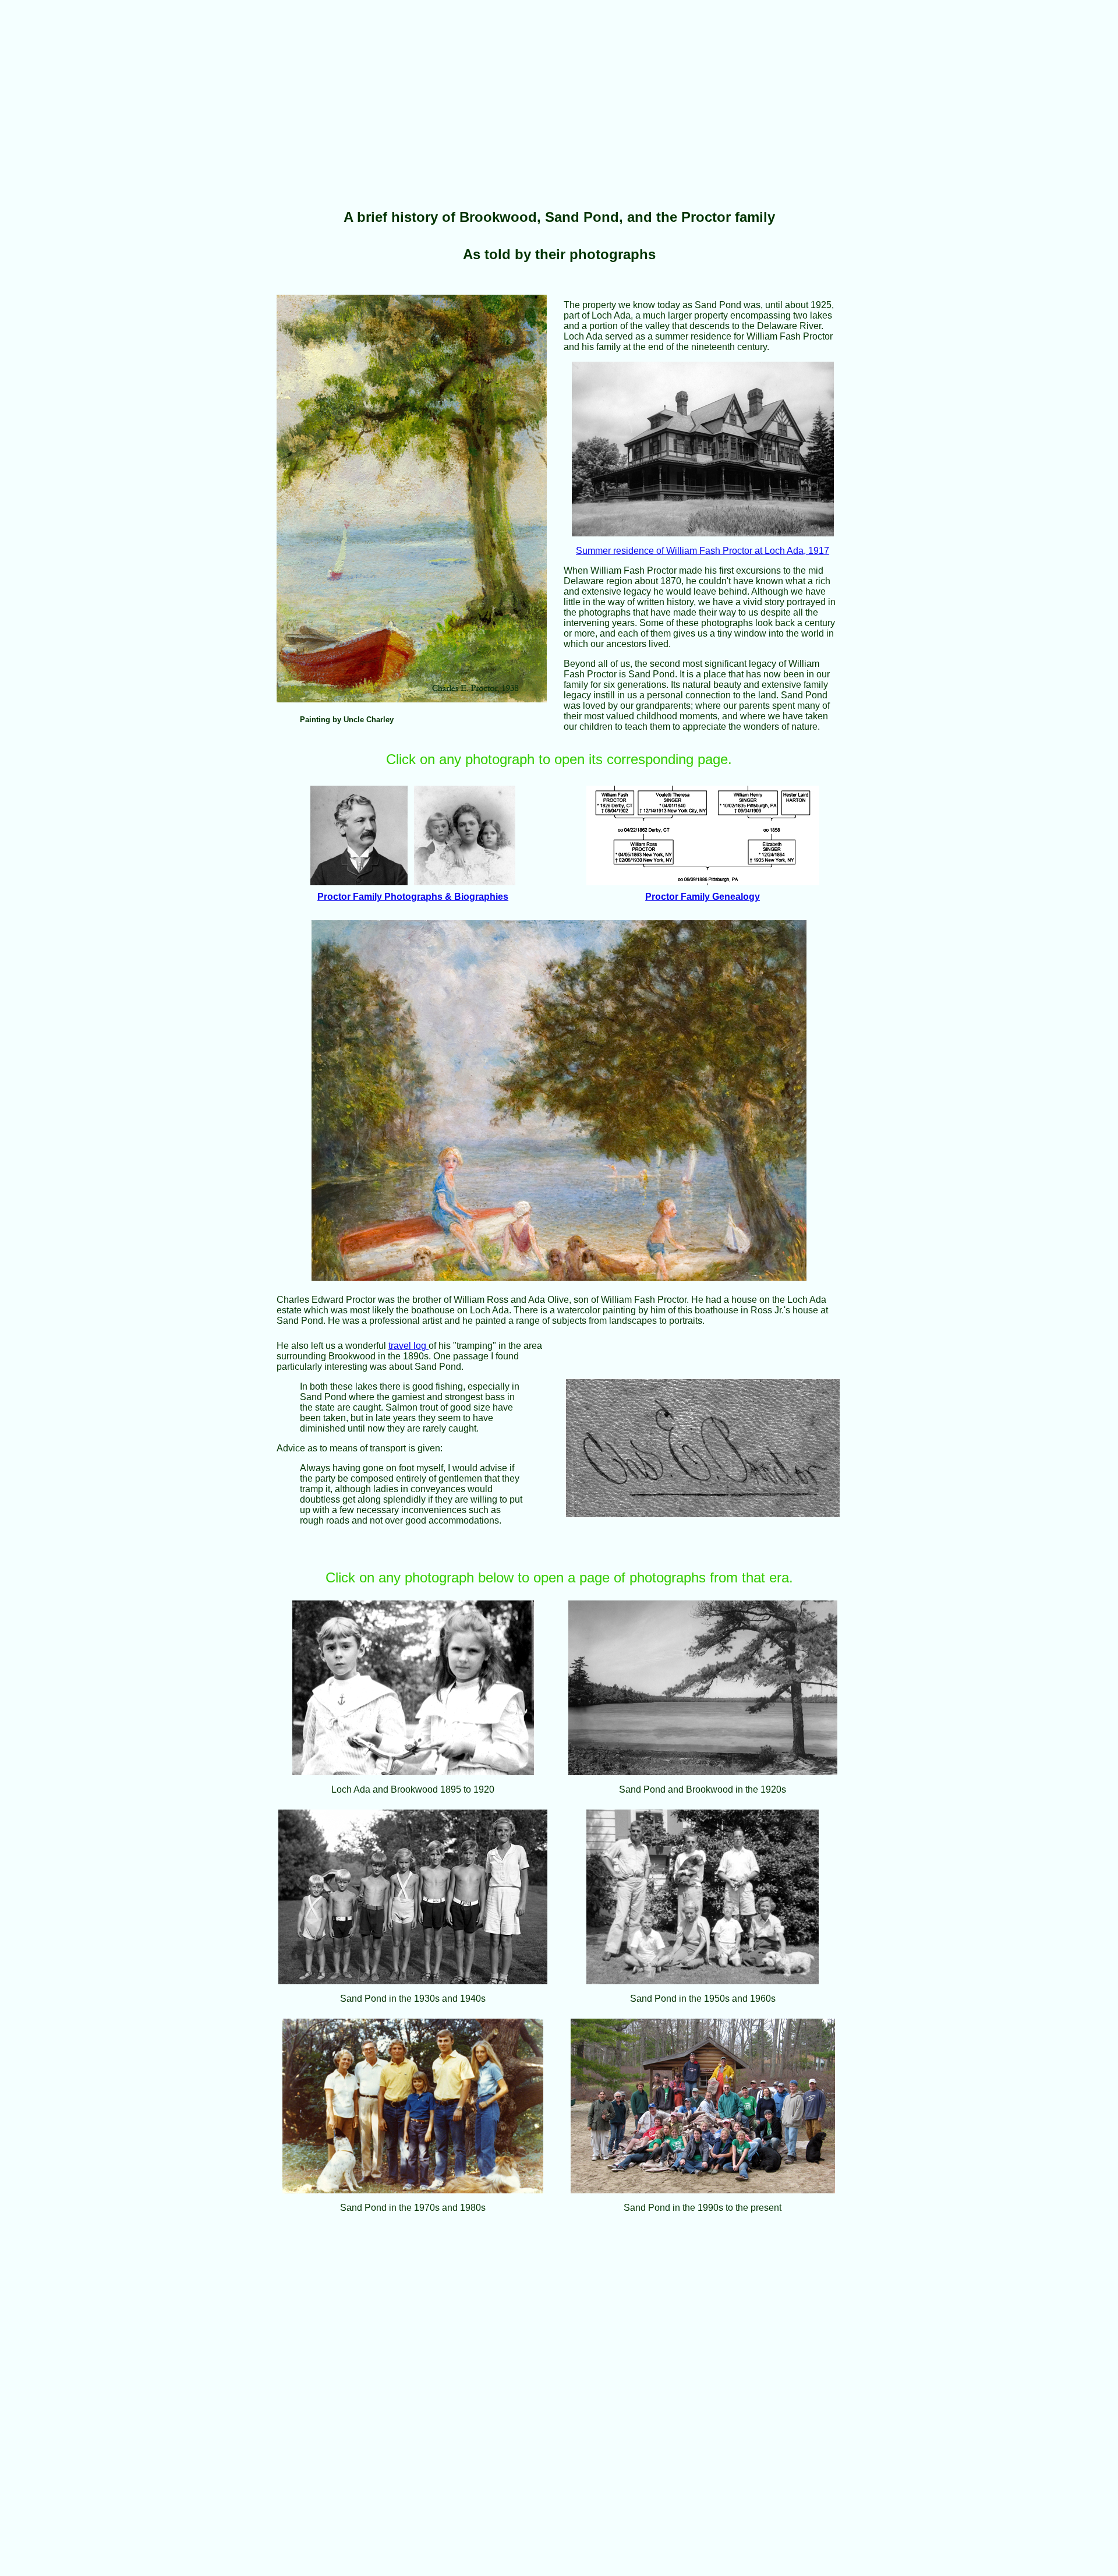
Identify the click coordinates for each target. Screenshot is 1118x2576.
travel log (408, 1346)
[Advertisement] (354, 86)
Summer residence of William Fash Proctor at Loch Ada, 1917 (703, 551)
